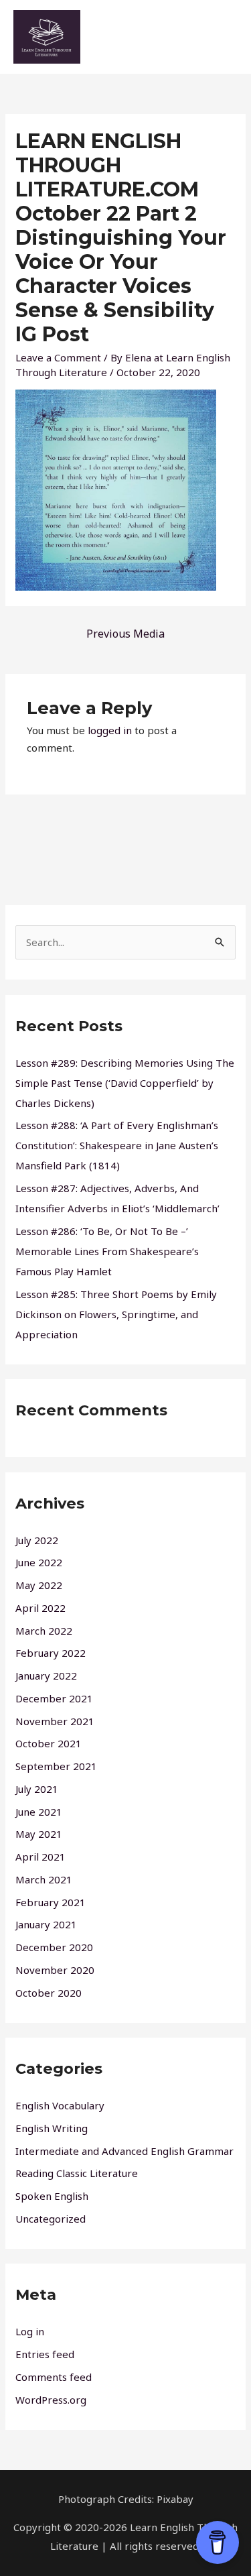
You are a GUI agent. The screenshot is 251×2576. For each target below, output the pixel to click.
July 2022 (37, 1540)
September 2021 (56, 1766)
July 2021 (37, 1789)
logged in (110, 730)
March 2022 (44, 1631)
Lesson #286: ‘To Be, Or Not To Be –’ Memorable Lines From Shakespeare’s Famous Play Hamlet (107, 1251)
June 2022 (39, 1562)
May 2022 (39, 1585)
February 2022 (51, 1653)
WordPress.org (51, 2400)
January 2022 (46, 1676)
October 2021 (49, 1743)
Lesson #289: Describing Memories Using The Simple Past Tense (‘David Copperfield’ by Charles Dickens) (125, 1083)
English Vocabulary (60, 2105)
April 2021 (40, 1857)
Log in (30, 2331)
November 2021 (55, 1721)
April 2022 (40, 1608)
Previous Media (125, 634)
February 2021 (51, 1902)
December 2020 (54, 1947)
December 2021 (54, 1698)
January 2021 (46, 1924)
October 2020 (49, 1993)
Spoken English (52, 2196)
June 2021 (39, 1812)
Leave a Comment (58, 357)
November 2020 (55, 1970)
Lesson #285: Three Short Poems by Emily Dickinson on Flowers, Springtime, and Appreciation (116, 1314)
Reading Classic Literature (77, 2173)
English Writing (52, 2128)
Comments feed (54, 2377)
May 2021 (39, 1834)
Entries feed (45, 2354)
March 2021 (44, 1879)
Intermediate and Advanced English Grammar (124, 2151)
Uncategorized (51, 2219)
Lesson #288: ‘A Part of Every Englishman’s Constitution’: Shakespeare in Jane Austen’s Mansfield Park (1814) (117, 1145)
